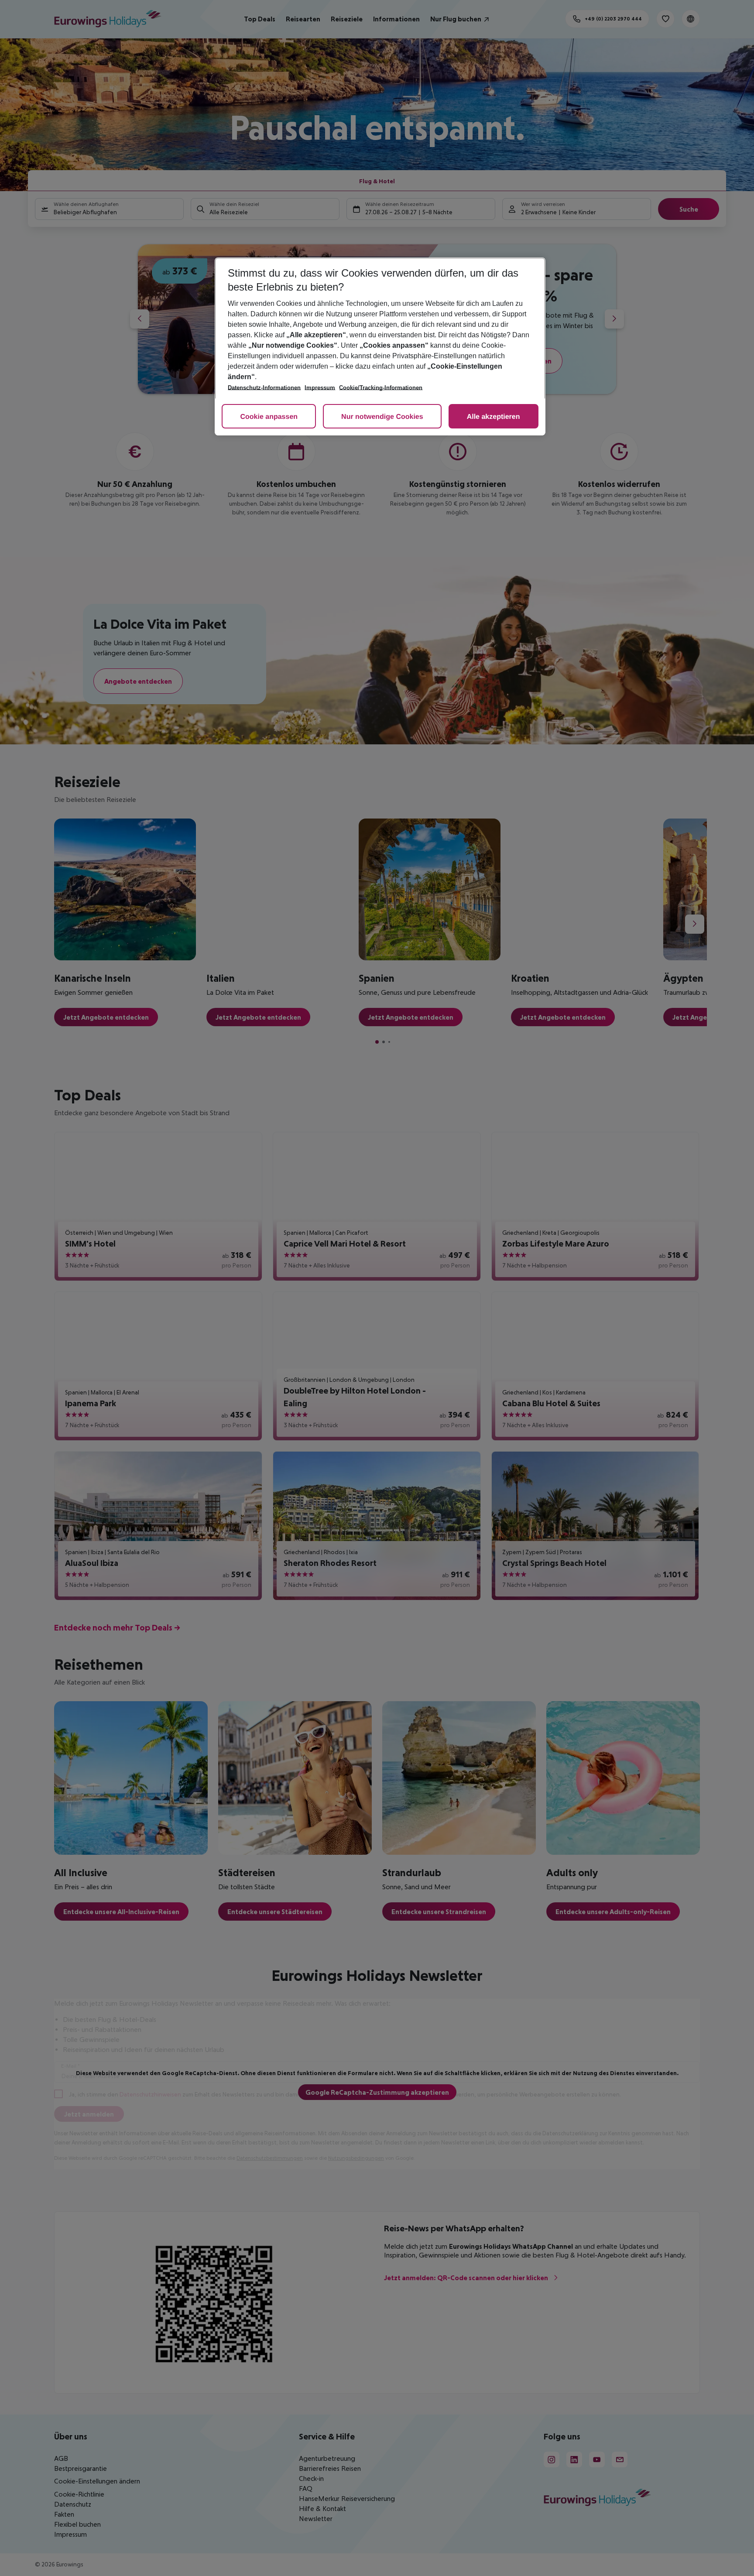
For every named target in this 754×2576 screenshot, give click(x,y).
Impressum (320, 388)
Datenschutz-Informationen (264, 388)
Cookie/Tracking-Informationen (381, 388)
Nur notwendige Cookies (382, 417)
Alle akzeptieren (494, 417)
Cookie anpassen (269, 417)
